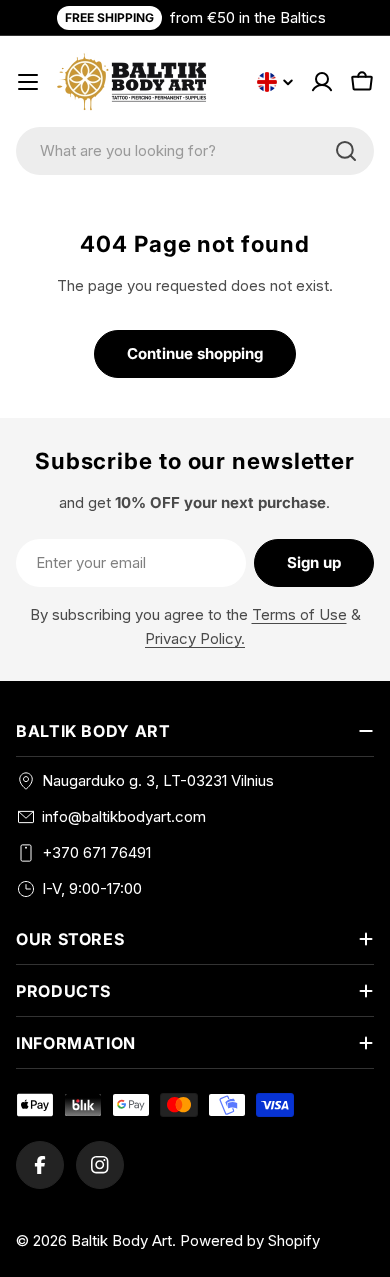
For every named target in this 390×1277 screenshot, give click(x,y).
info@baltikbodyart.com (124, 816)
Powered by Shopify (250, 1240)
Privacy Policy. (195, 638)
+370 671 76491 (96, 852)
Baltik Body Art (121, 1240)
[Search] (346, 151)
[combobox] (195, 151)
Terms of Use (299, 614)
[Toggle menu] (28, 82)
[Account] (322, 82)
